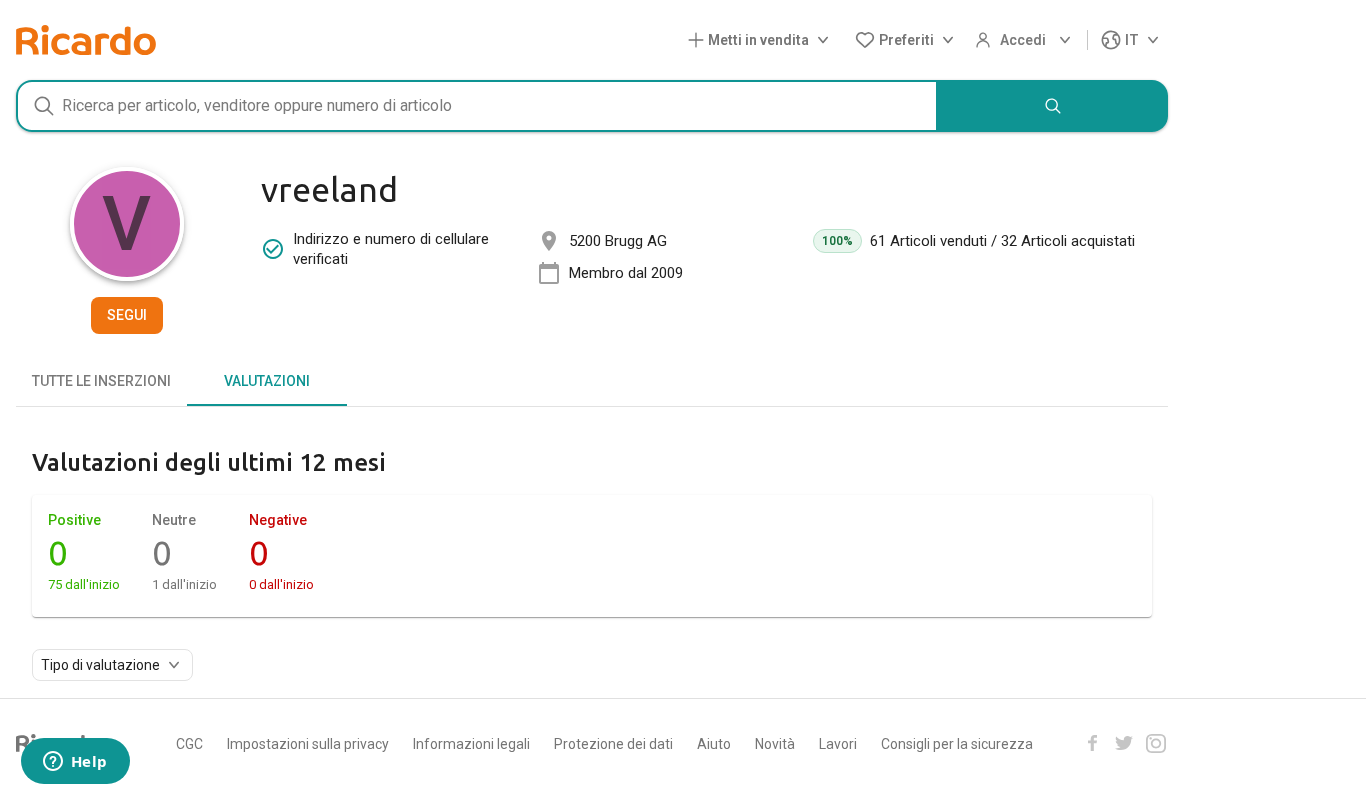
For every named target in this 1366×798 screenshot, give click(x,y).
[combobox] (477, 106)
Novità (775, 744)
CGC (189, 744)
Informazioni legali (471, 744)
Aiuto (714, 744)
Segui (127, 315)
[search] (1053, 106)
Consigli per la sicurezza (957, 744)
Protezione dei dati (613, 744)
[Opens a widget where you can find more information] (75, 763)
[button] (762, 40)
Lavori (838, 744)
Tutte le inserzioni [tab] (101, 381)
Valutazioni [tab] (267, 381)
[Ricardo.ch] (86, 40)
